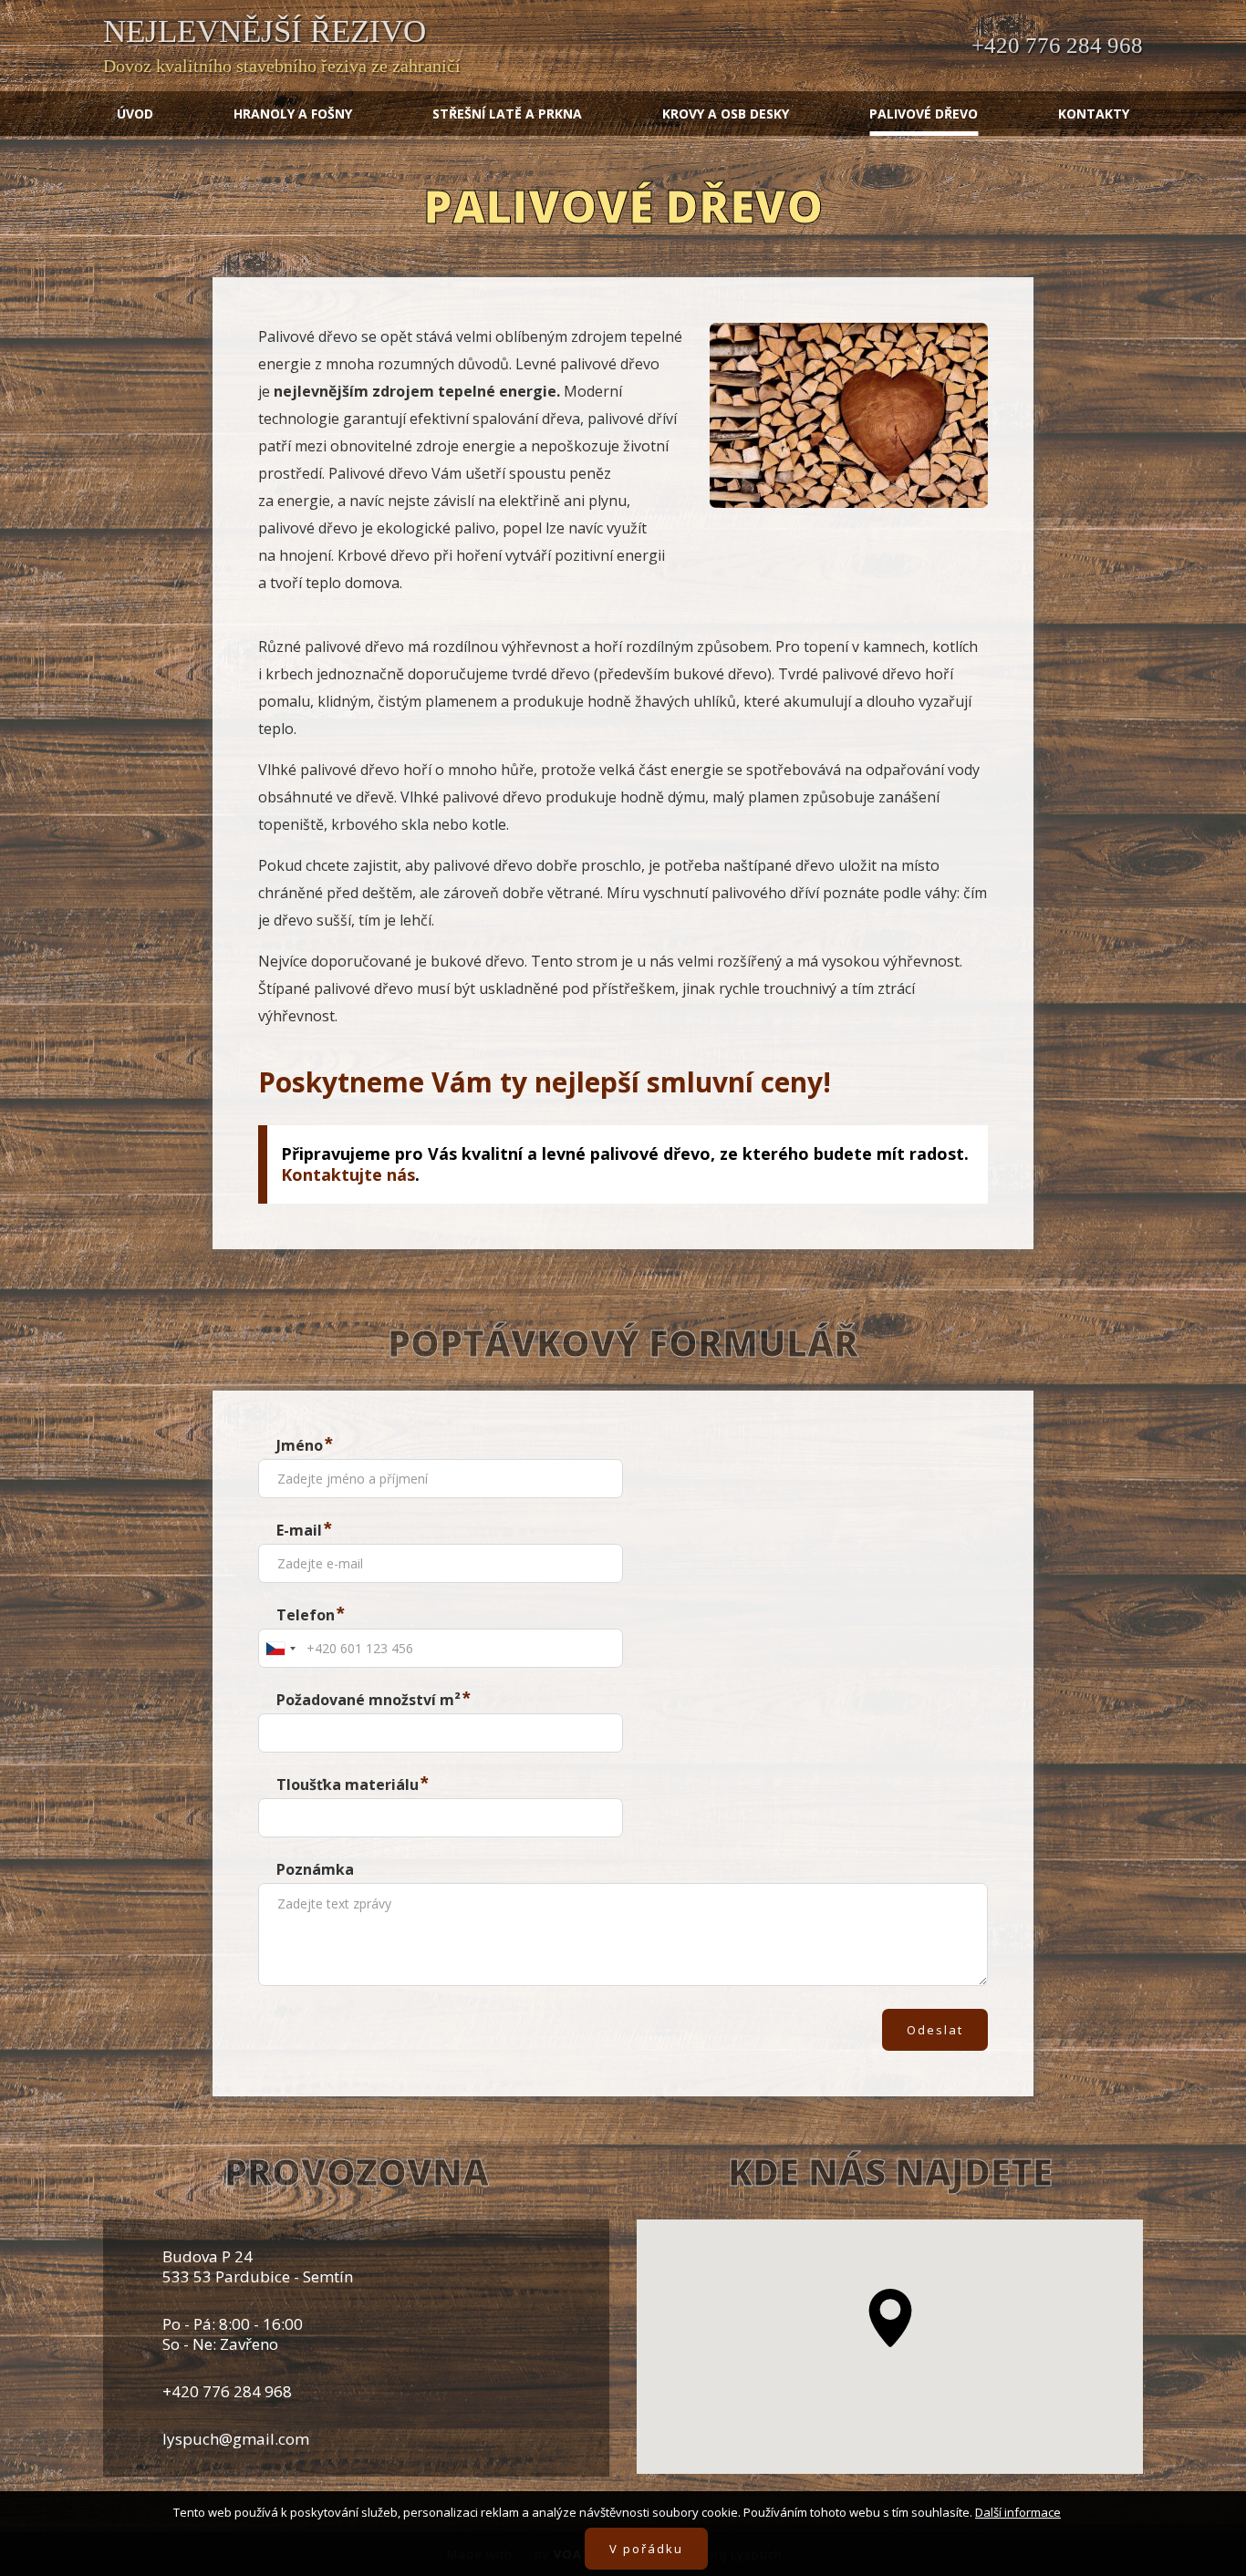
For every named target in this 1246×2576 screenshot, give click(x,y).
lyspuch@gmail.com (236, 2439)
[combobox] (280, 1648)
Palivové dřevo (924, 114)
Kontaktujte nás (348, 1174)
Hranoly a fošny (293, 114)
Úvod (135, 114)
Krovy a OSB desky (726, 114)
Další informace (1018, 2512)
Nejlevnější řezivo (265, 31)
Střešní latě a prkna (507, 114)
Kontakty (1094, 114)
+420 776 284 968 (1057, 45)
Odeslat (935, 2030)
